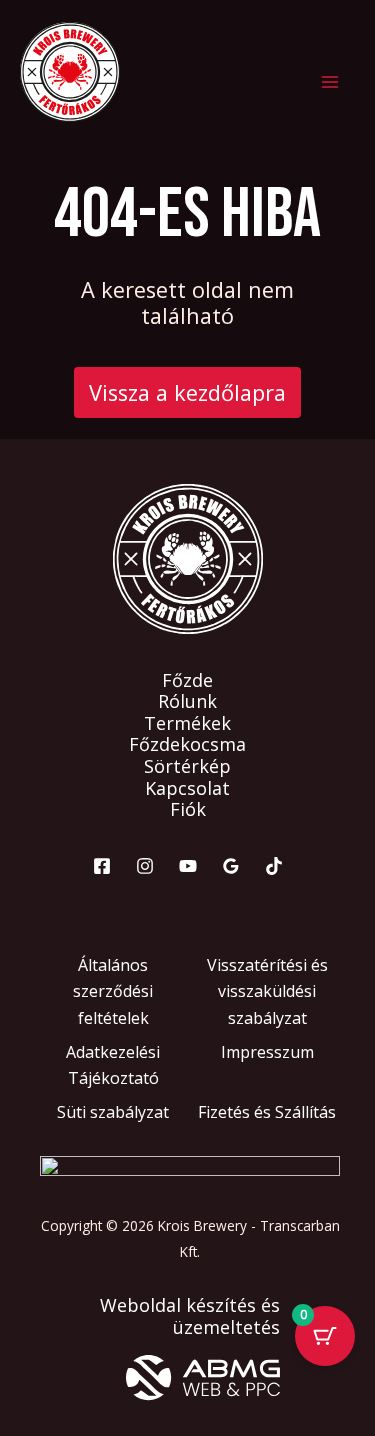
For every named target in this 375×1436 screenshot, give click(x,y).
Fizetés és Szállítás (267, 1112)
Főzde (187, 681)
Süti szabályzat (113, 1112)
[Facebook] (102, 866)
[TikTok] (274, 866)
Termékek (187, 724)
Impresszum (267, 1052)
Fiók (188, 810)
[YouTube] (188, 866)
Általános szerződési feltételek (113, 991)
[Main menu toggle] (329, 82)
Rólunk (187, 702)
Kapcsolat (187, 789)
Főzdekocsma (187, 745)
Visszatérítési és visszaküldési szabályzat (267, 991)
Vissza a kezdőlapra (187, 392)
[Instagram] (145, 866)
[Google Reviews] (231, 866)
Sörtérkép (187, 767)
